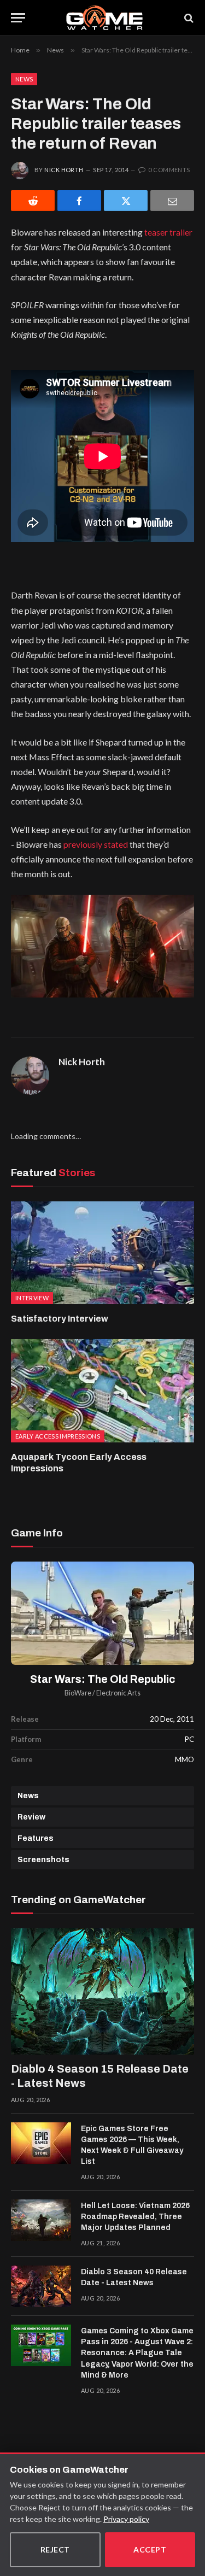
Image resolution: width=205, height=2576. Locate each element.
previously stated (96, 844)
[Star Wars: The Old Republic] (102, 1613)
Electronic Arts (118, 1693)
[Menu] (18, 18)
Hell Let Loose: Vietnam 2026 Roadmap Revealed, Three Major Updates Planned (135, 2217)
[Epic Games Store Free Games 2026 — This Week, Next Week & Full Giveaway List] (41, 2143)
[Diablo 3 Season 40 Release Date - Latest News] (41, 2286)
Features (36, 1838)
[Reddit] (33, 201)
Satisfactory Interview (60, 1319)
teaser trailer (168, 232)
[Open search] (188, 18)
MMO (184, 1759)
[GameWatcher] (104, 18)
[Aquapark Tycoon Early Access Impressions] (102, 1390)
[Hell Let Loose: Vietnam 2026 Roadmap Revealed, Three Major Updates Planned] (41, 2220)
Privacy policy (126, 2519)
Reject (55, 2549)
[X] (126, 201)
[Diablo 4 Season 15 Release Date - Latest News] (102, 1991)
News (24, 79)
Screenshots (43, 1860)
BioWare (78, 1693)
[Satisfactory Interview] (102, 1253)
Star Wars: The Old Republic (103, 1679)
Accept (150, 2549)
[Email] (172, 201)
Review (31, 1817)
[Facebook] (79, 201)
